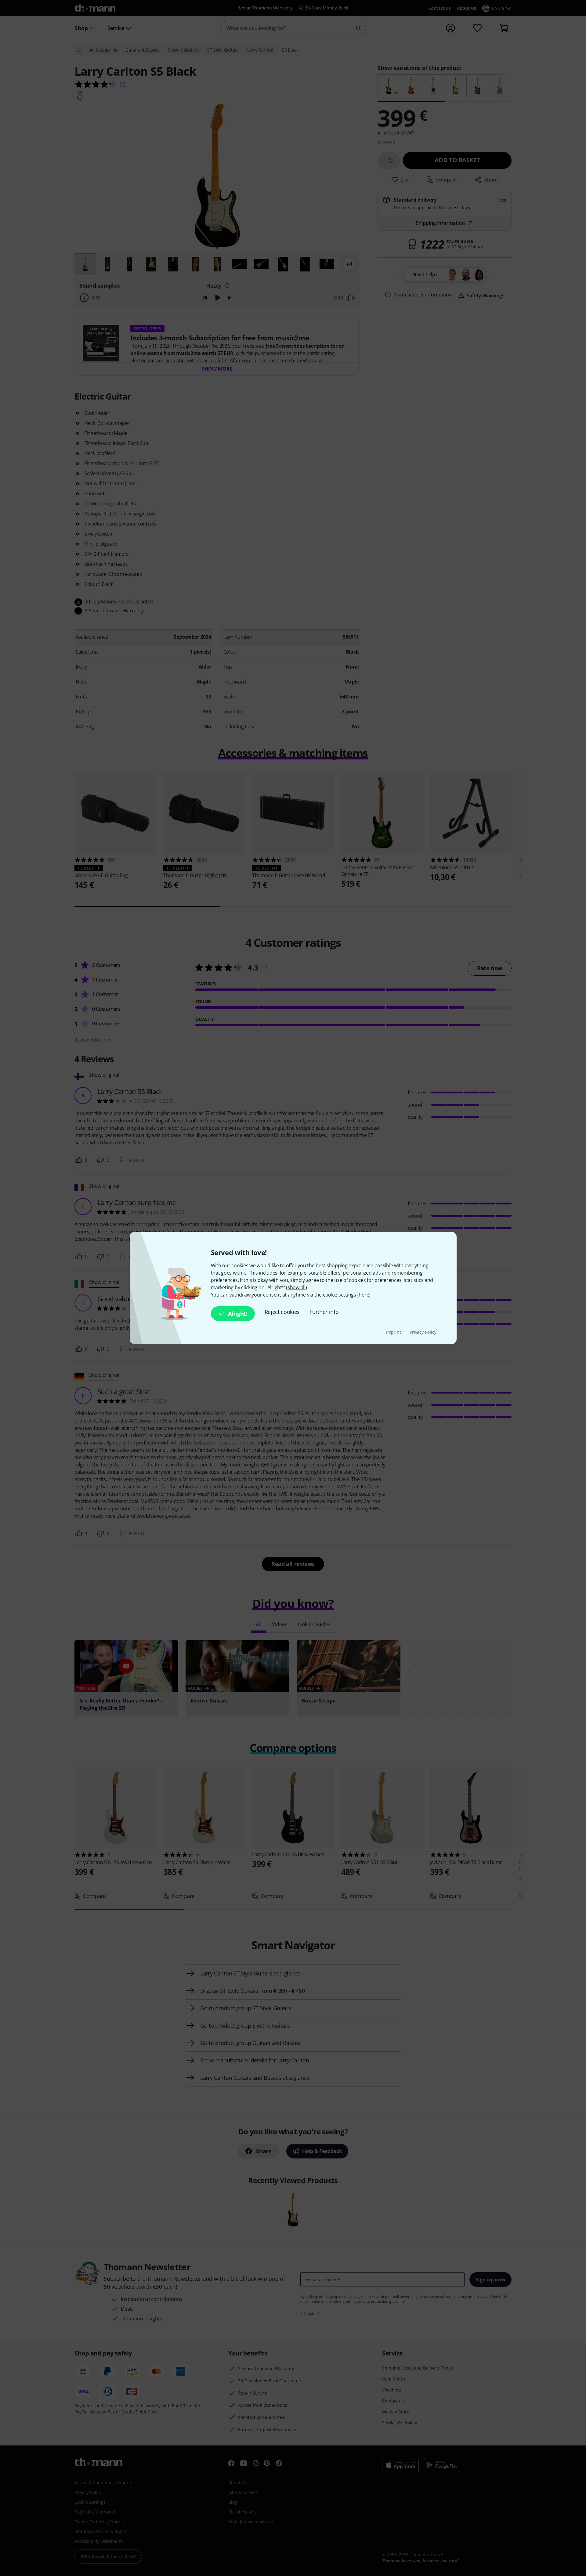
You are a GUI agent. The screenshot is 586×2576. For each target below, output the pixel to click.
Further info (324, 1312)
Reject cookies (282, 1312)
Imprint (394, 1332)
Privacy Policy (423, 1332)
